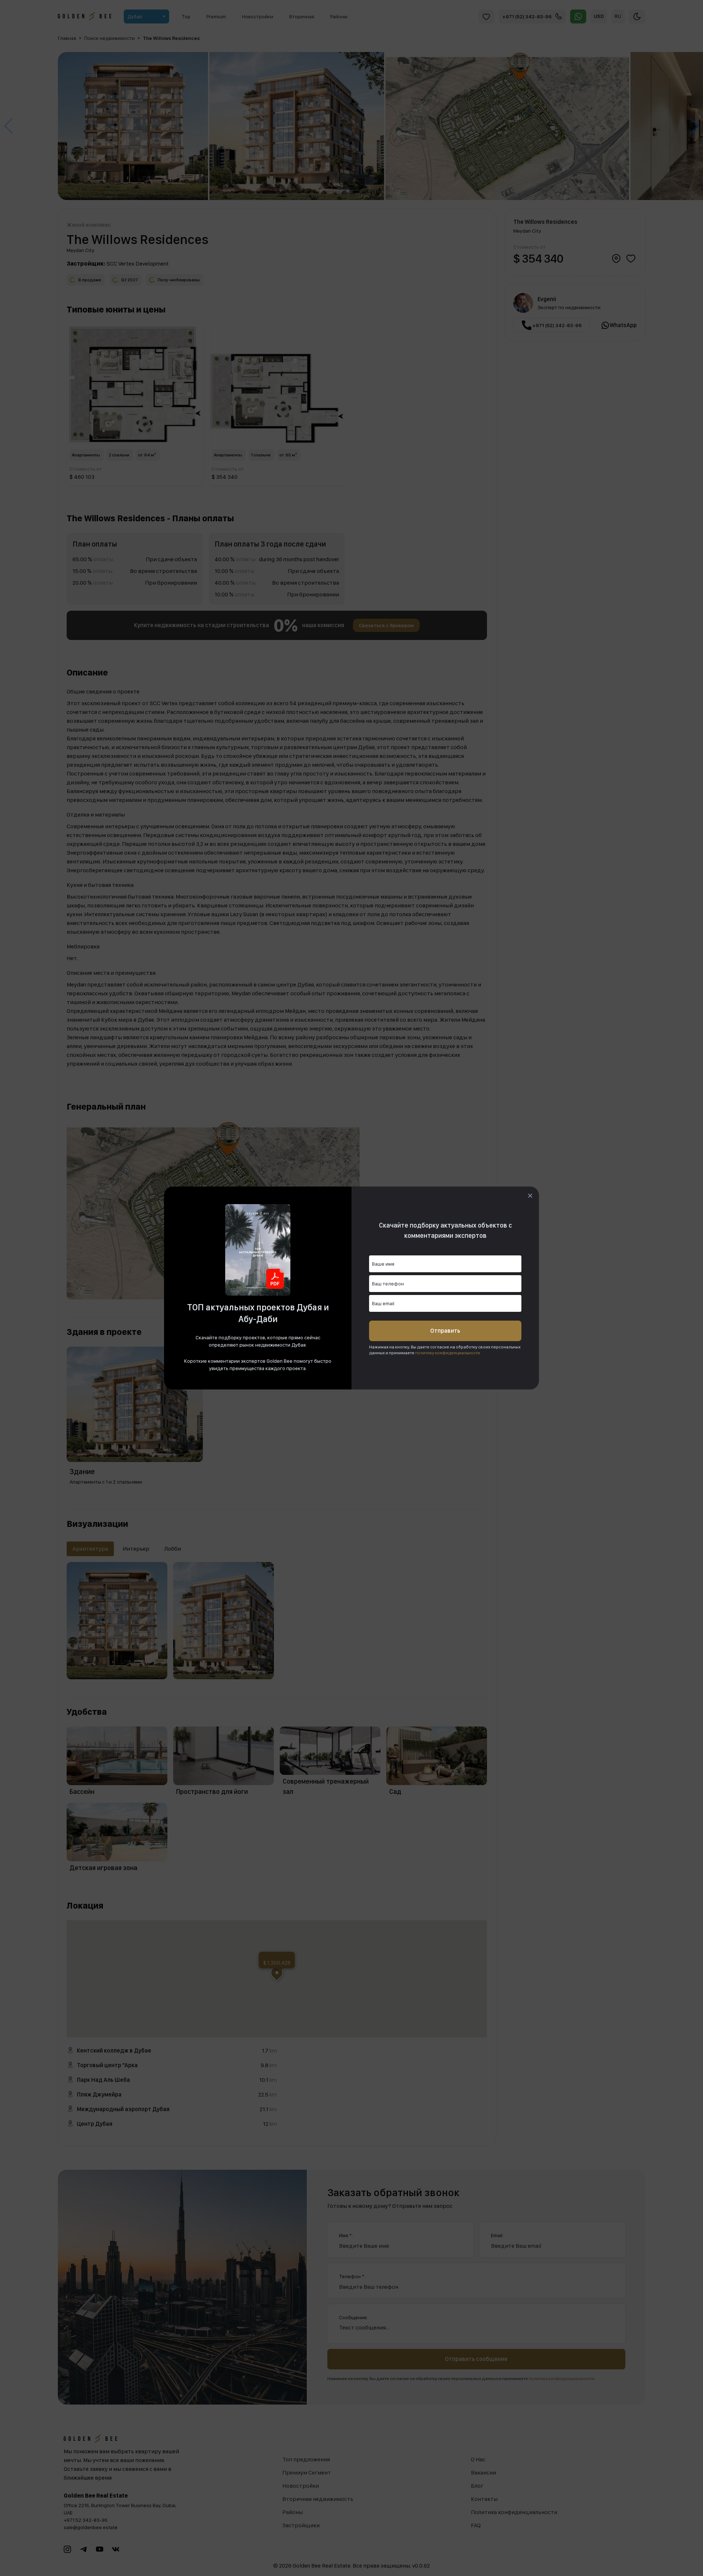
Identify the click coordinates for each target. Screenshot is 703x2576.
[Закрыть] (530, 1196)
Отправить (445, 1331)
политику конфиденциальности (448, 1353)
